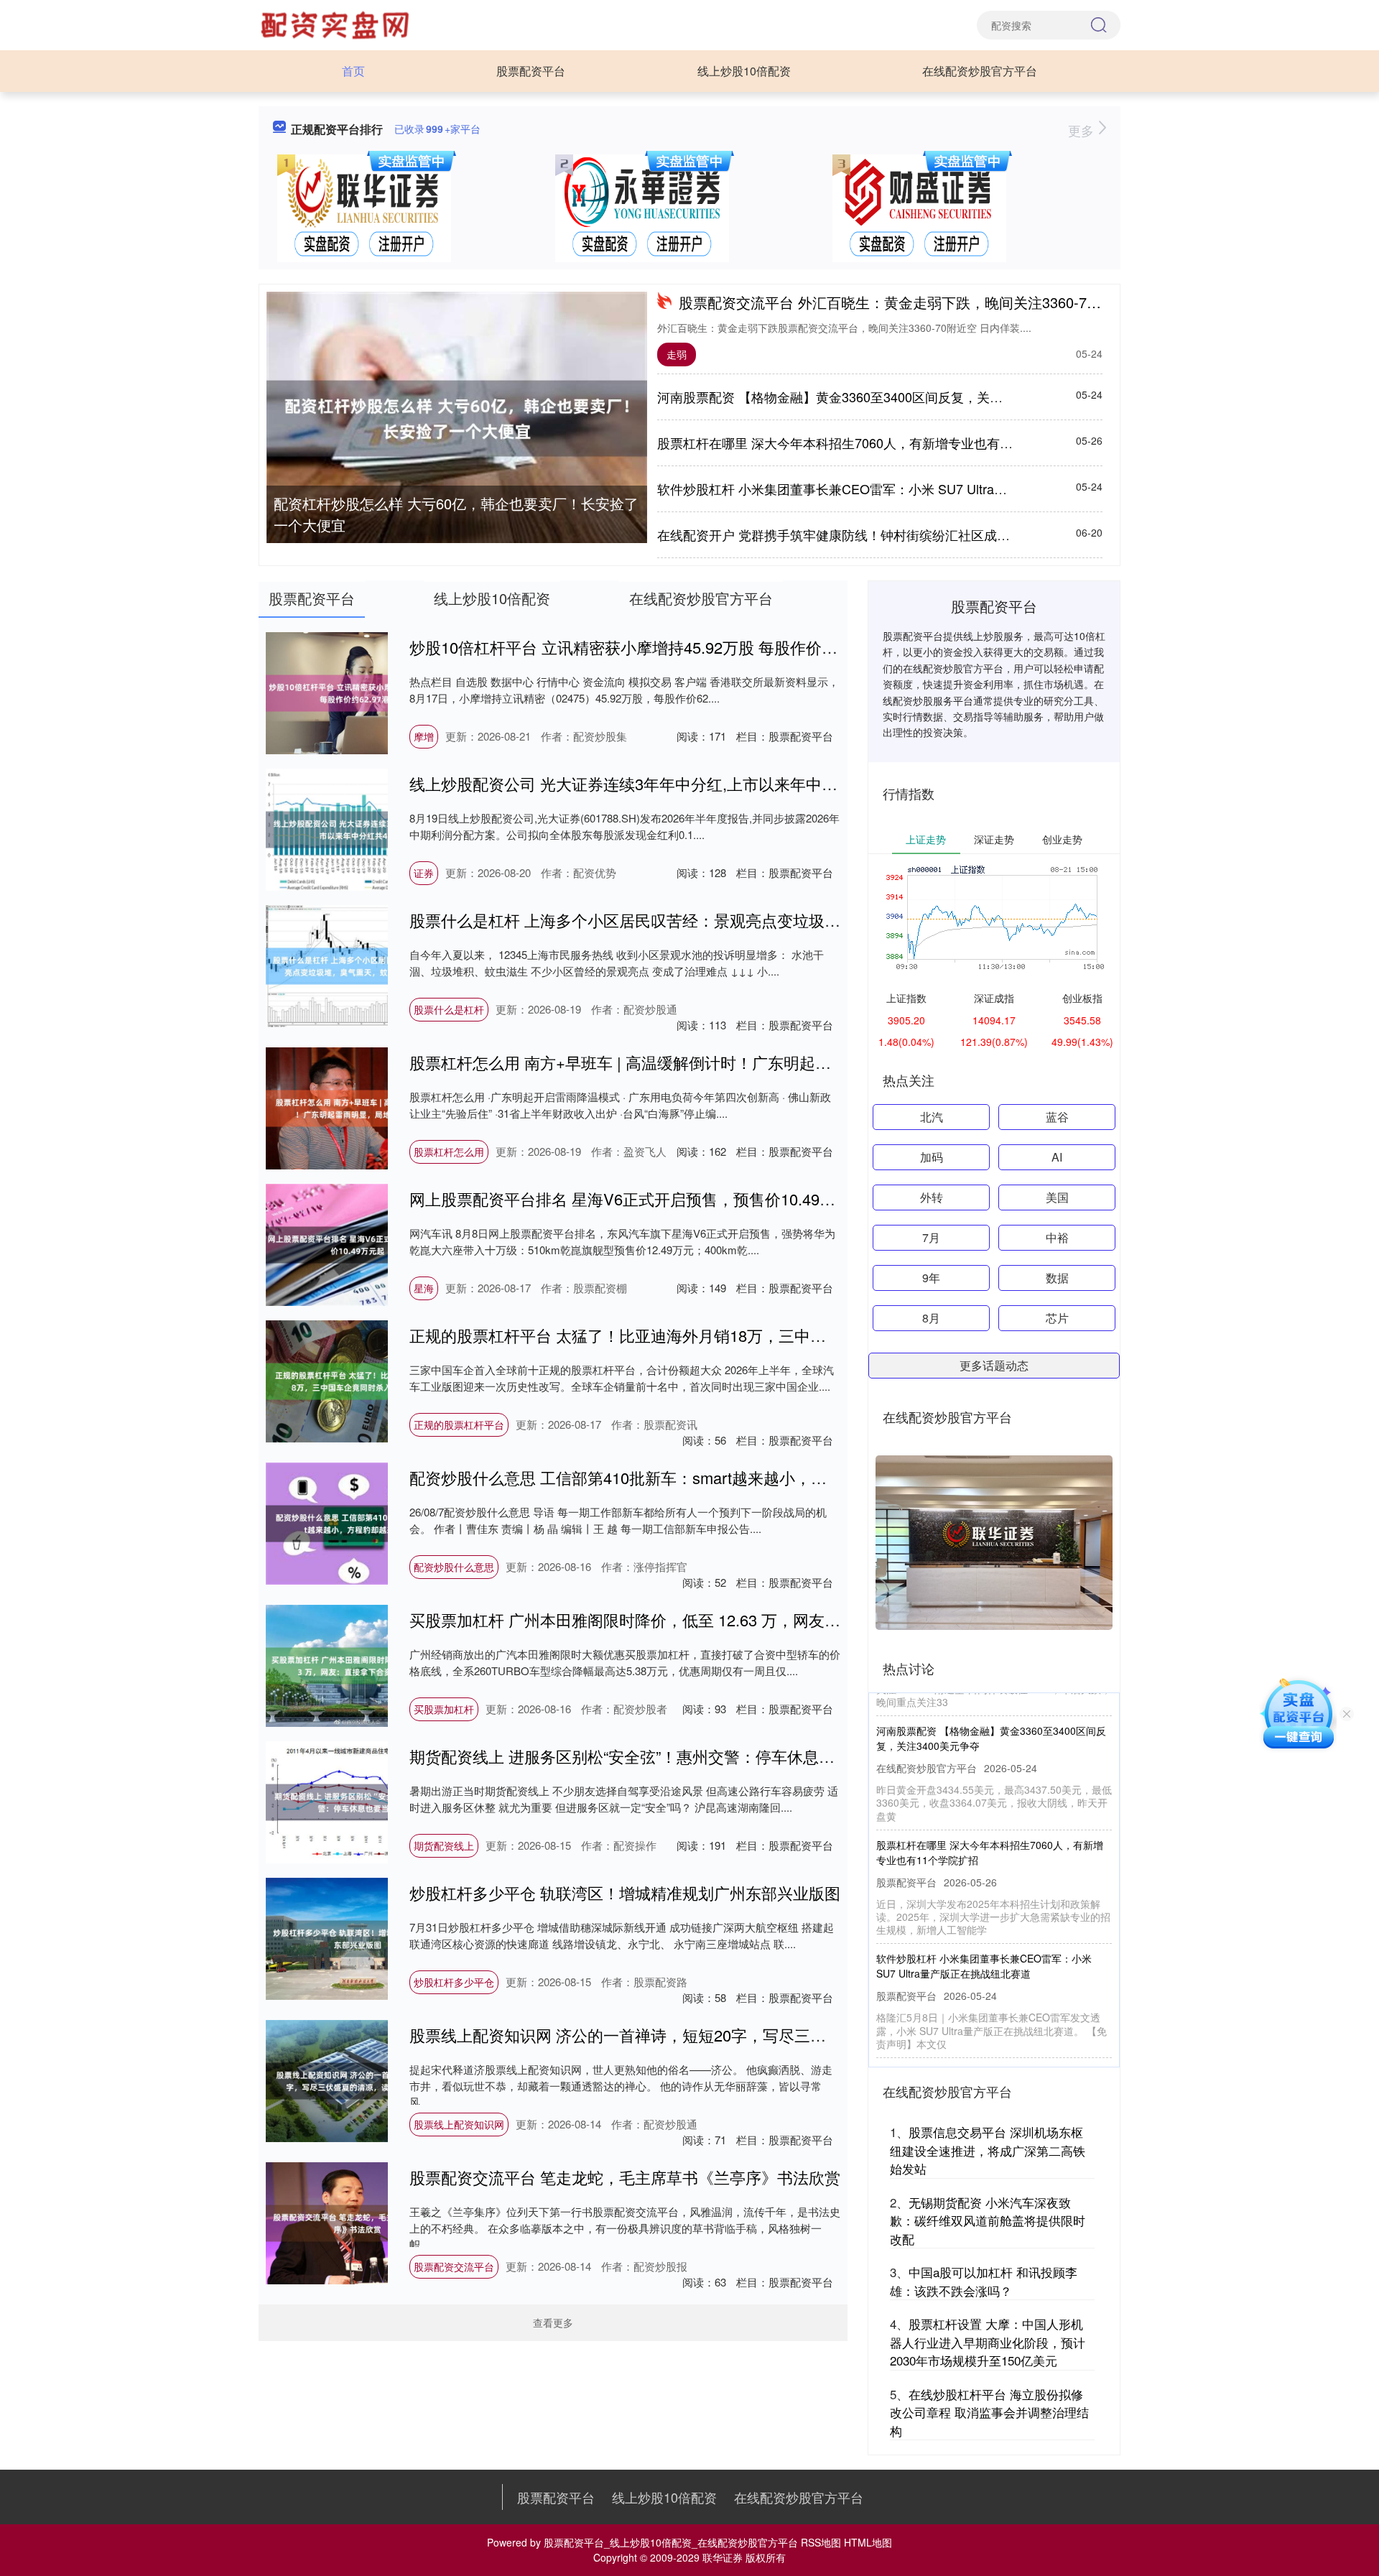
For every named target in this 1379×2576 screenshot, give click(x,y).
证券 (424, 873)
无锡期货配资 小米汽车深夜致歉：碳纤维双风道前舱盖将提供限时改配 (988, 2220)
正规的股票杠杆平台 (459, 1424)
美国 (1057, 1197)
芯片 (1057, 1318)
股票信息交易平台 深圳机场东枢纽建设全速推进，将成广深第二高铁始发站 (988, 2150)
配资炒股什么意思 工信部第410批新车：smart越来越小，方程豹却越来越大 (673, 1477)
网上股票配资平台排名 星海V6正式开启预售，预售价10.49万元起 (638, 1199)
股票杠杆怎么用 (449, 1152)
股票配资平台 (531, 71)
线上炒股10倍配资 (744, 71)
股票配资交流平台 (454, 2266)
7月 (931, 1237)
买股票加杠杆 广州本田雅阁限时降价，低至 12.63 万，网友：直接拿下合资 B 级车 (698, 1620)
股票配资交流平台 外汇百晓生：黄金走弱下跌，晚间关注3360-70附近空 (908, 302)
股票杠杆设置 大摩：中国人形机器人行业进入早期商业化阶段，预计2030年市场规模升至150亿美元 (988, 2342)
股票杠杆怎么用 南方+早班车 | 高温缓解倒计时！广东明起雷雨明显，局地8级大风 (696, 1062)
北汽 (932, 1117)
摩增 (424, 736)
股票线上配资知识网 (459, 2124)
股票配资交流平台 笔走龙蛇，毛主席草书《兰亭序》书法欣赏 (625, 2177)
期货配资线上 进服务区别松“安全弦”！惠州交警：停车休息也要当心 (646, 1756)
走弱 (677, 354)
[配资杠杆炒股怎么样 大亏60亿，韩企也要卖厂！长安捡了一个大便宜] (457, 418)
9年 (931, 1278)
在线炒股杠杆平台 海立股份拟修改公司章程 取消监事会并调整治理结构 (989, 2412)
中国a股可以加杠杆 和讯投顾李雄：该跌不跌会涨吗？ (984, 2281)
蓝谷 (1057, 1117)
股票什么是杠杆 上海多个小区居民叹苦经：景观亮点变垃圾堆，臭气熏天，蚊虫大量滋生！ (728, 920)
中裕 (1057, 1237)
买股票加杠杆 (444, 1709)
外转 (932, 1197)
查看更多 (553, 2322)
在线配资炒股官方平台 (980, 71)
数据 (1057, 1278)
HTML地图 (868, 2542)
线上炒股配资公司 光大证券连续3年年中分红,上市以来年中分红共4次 (651, 783)
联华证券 (723, 2557)
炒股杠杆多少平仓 (454, 1982)
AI (1057, 1157)
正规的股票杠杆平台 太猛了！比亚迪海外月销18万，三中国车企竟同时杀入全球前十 (705, 1335)
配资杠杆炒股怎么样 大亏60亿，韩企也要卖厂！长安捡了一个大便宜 (456, 514)
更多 (1083, 130)
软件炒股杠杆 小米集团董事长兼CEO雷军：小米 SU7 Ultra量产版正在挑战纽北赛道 (897, 488)
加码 (932, 1157)
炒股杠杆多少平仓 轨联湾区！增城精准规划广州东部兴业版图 (625, 1892)
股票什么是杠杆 (449, 1009)
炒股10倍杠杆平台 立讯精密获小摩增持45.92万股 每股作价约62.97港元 (659, 647)
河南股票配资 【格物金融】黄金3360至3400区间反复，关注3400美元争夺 (870, 397)
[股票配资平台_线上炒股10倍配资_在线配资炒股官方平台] (337, 24)
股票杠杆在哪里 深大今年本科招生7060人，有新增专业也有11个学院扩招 (868, 443)
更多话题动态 (994, 1365)
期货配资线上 (444, 1845)
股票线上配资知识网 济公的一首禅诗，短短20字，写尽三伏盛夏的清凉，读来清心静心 (712, 2035)
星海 (424, 1288)
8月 (931, 1318)
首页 (353, 71)
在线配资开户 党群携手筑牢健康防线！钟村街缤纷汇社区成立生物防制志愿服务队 (892, 534)
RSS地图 (821, 2542)
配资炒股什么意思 (454, 1567)
